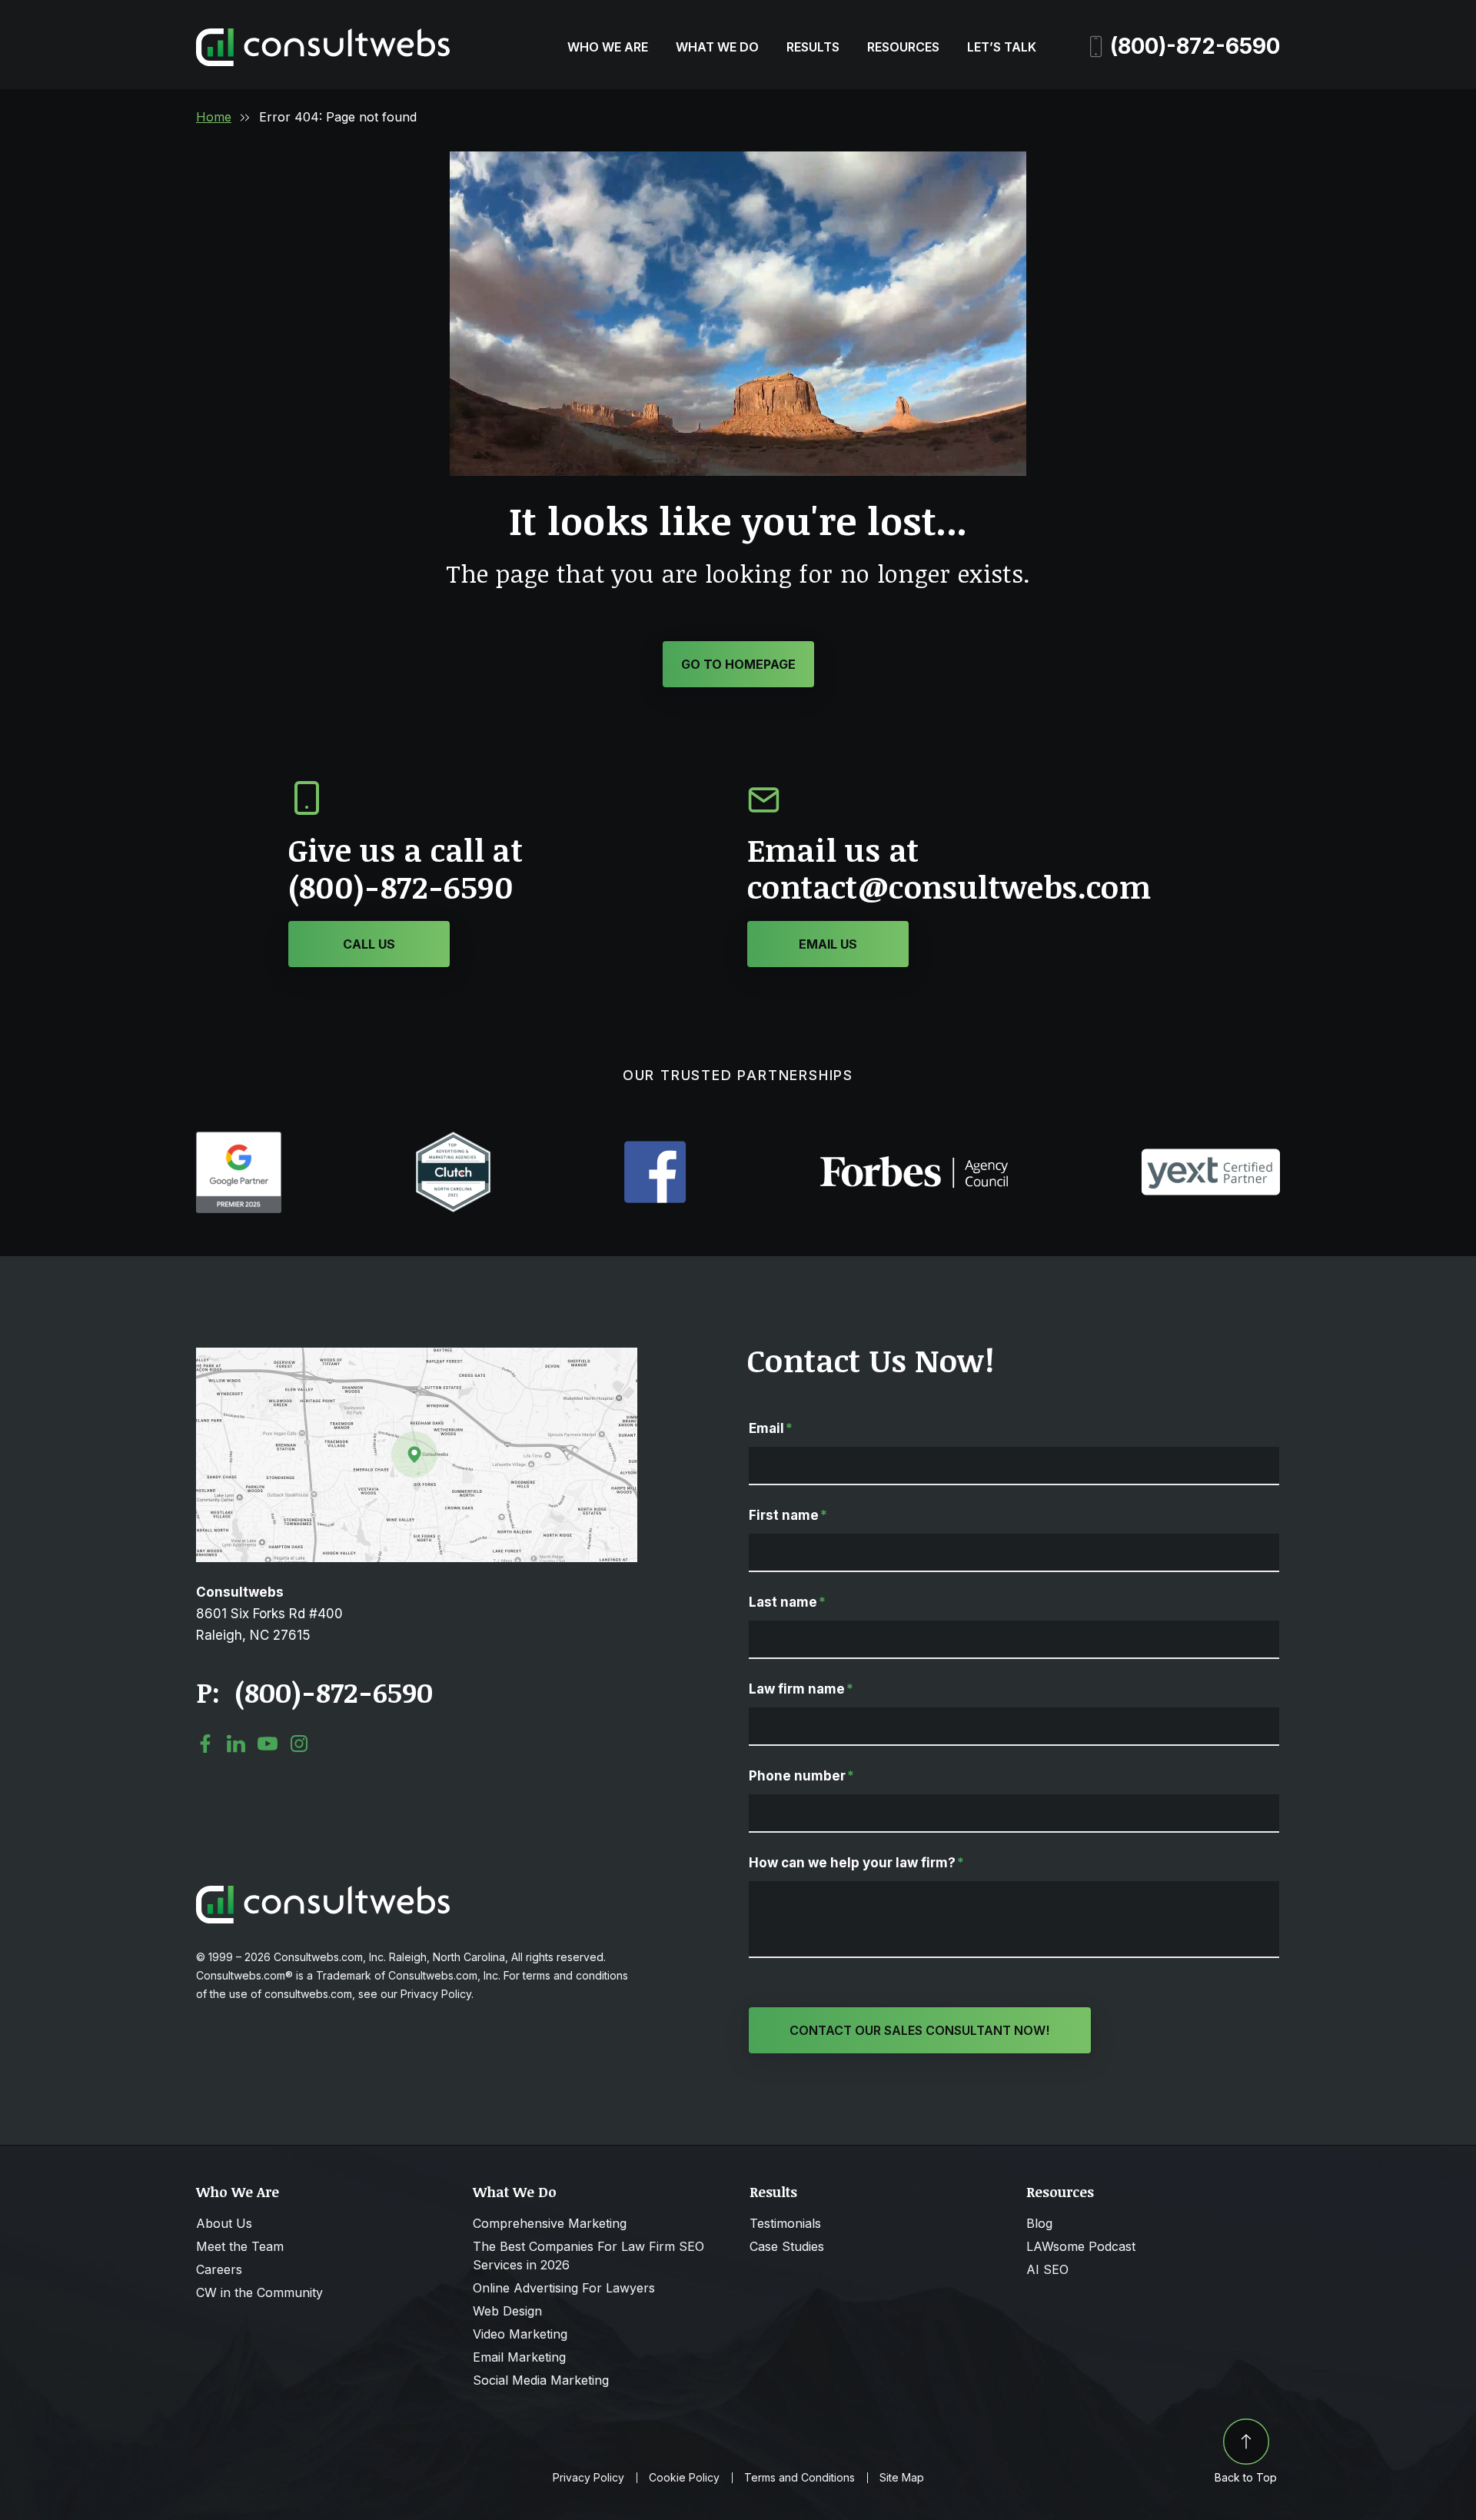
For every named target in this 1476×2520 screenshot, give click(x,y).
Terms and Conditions (799, 2478)
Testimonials (785, 2223)
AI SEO (1047, 2269)
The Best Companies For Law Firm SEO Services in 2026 (588, 2256)
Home (214, 117)
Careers (219, 2269)
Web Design (507, 2311)
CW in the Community (259, 2292)
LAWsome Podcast (1081, 2246)
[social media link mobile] (205, 1744)
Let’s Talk (1002, 47)
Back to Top (1246, 2477)
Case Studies (787, 2246)
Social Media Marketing (541, 2380)
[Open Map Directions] (417, 1355)
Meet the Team (240, 2246)
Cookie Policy (684, 2478)
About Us (224, 2223)
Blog (1039, 2223)
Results (813, 47)
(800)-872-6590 (1195, 46)
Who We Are (608, 47)
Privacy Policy (588, 2478)
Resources (903, 47)
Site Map (902, 2478)
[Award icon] (239, 1139)
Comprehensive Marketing (550, 2223)
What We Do (717, 47)
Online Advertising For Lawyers (564, 2288)
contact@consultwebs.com (949, 887)
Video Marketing (520, 2334)
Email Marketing (519, 2357)
